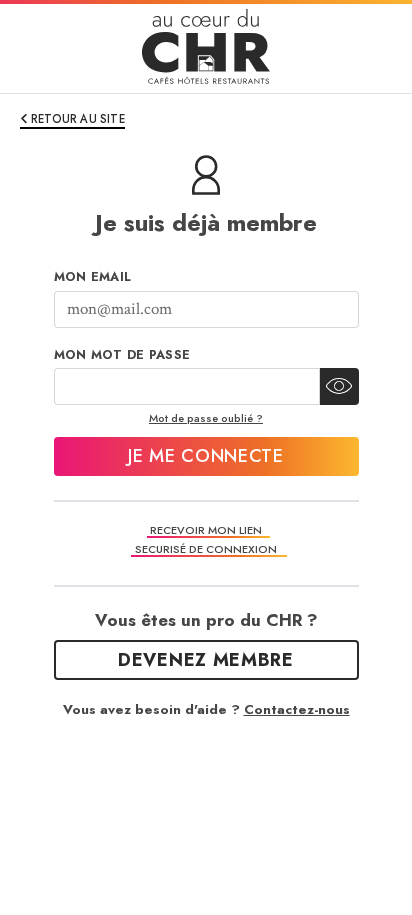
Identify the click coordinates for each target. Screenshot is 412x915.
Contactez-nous (297, 709)
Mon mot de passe (122, 355)
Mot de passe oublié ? (206, 418)
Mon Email (93, 277)
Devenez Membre (206, 660)
